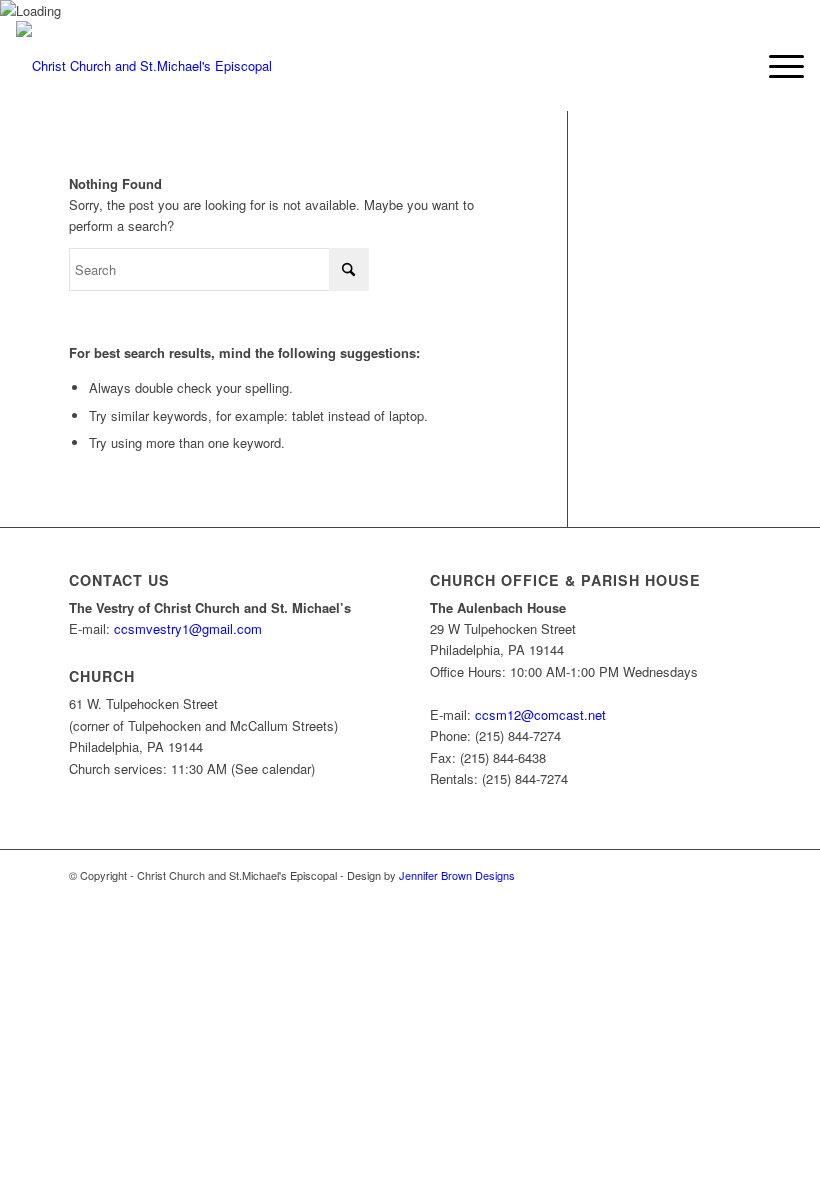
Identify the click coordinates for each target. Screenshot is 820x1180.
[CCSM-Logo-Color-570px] (144, 66)
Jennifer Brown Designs (457, 875)
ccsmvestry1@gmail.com (188, 628)
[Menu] (776, 66)
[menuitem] (776, 66)
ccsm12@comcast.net (540, 714)
